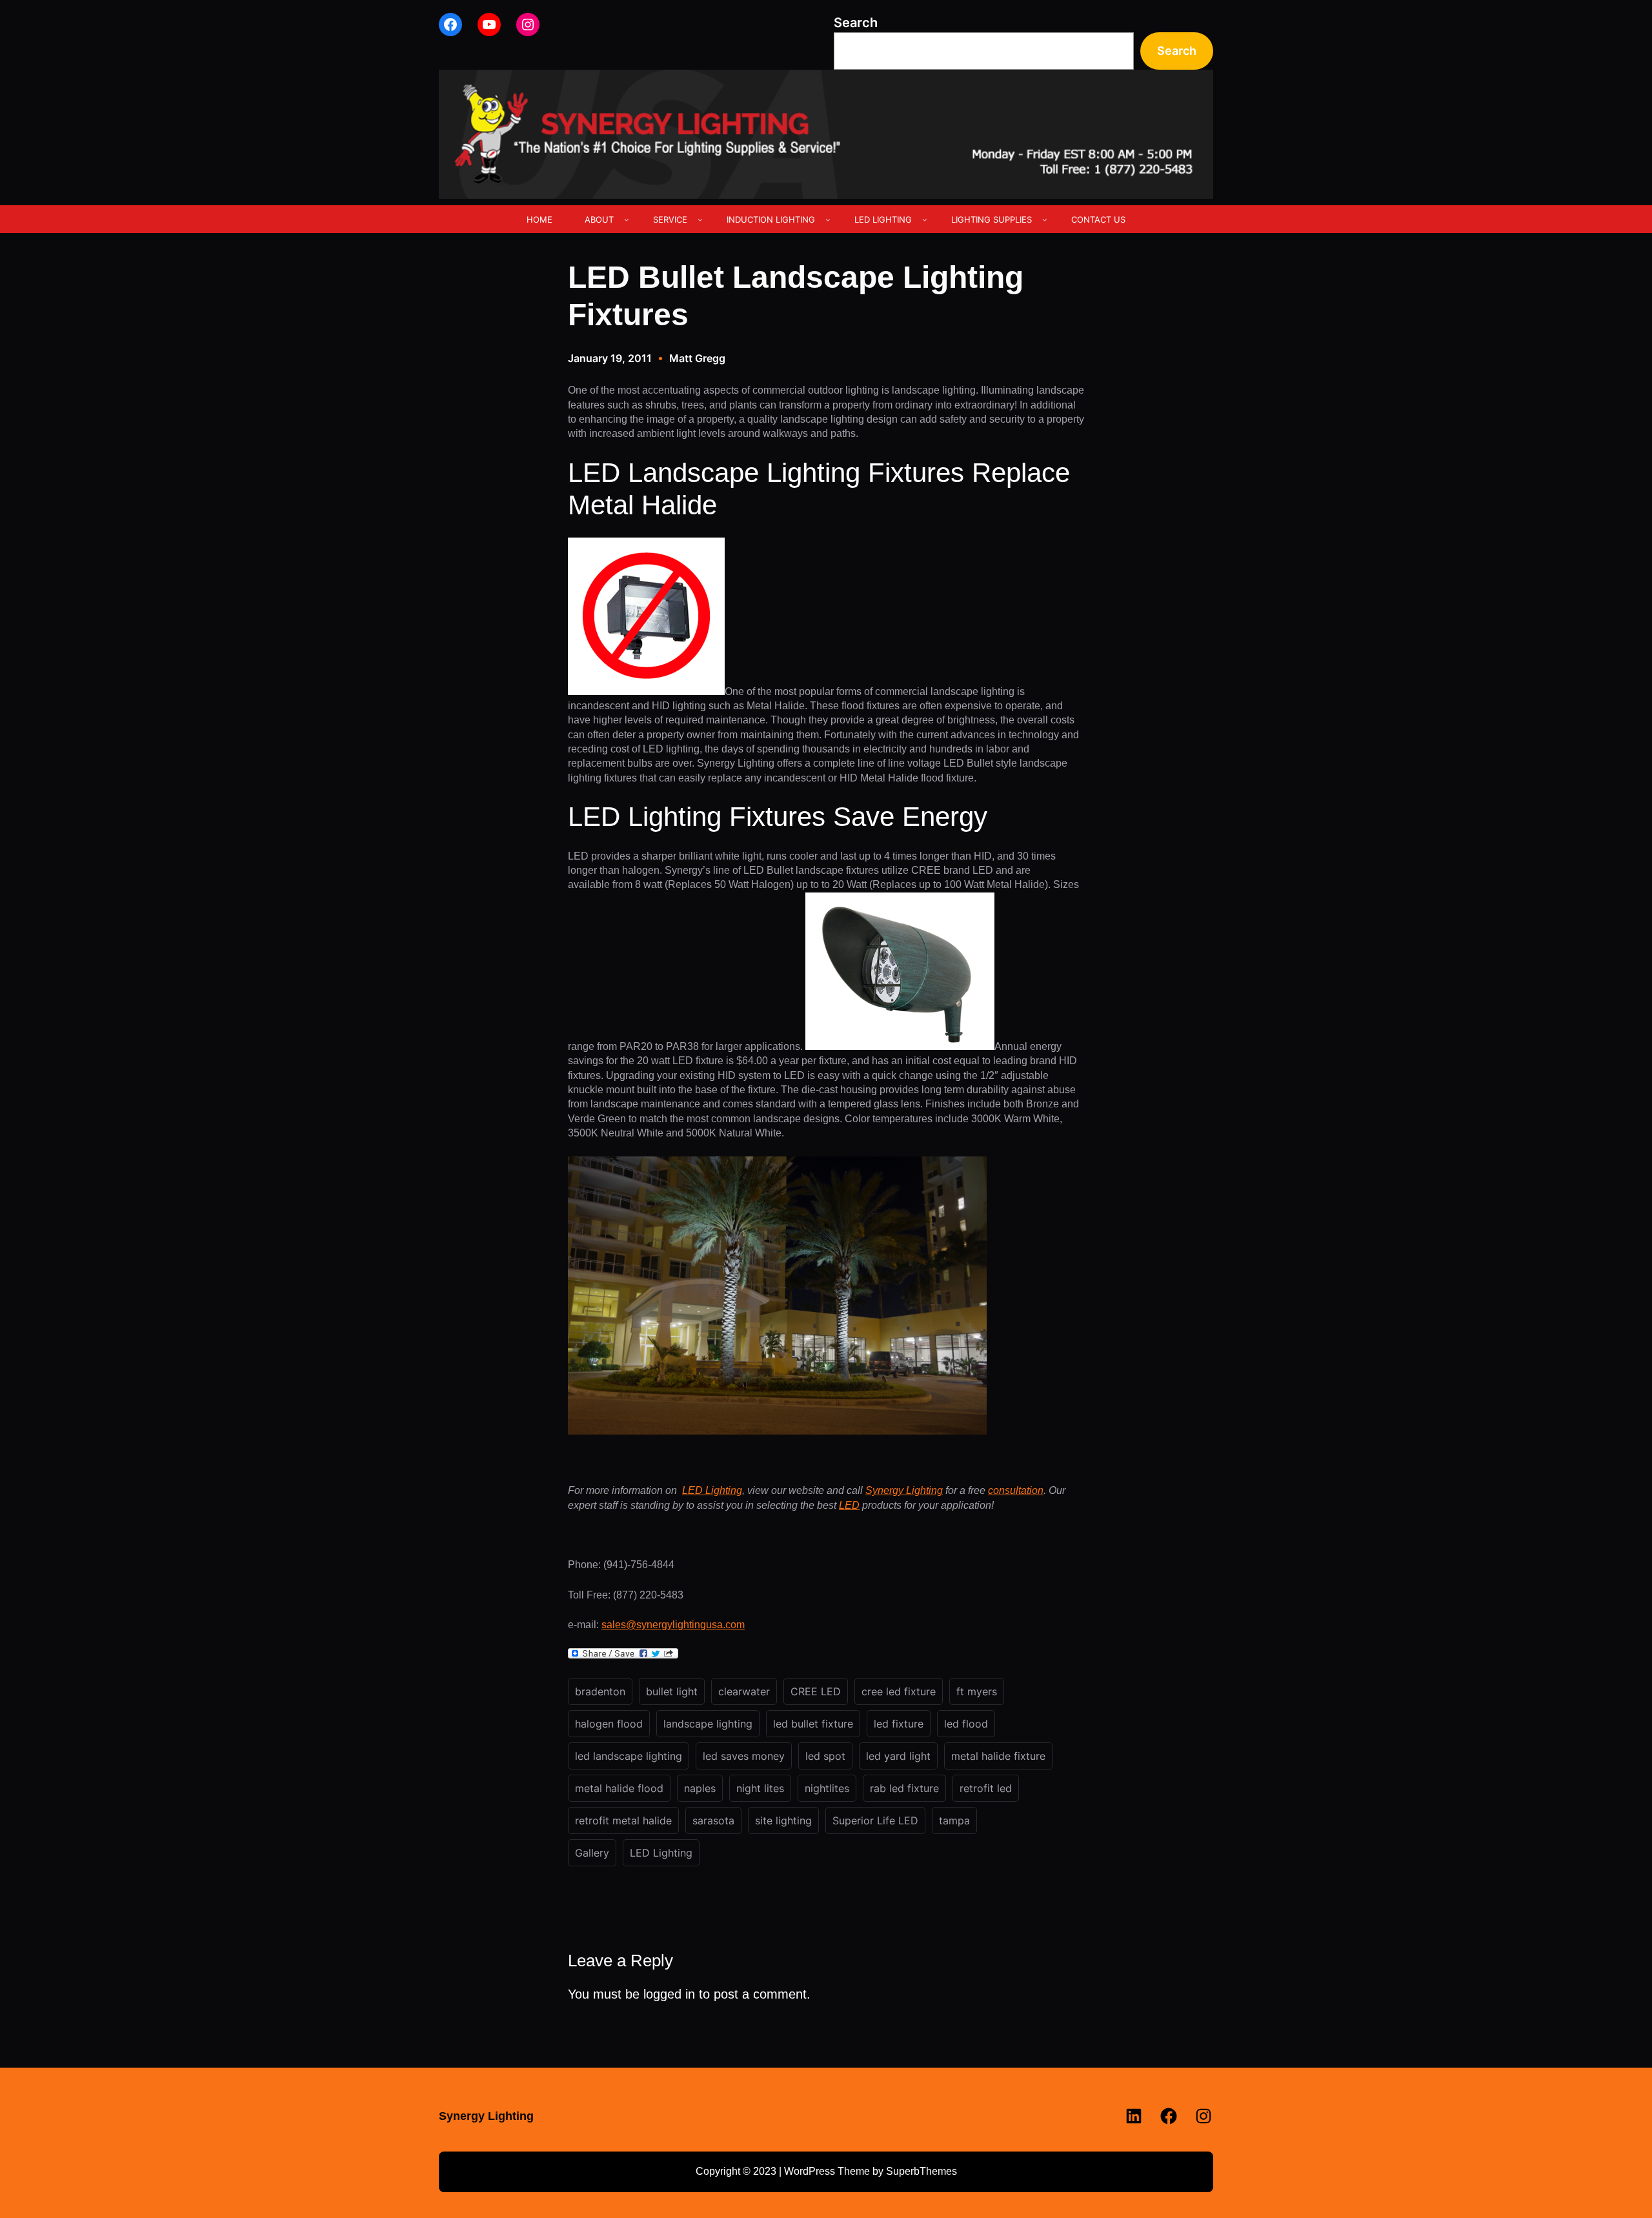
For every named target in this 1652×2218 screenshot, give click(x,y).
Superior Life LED (875, 1820)
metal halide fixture (998, 1756)
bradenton (600, 1691)
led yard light (898, 1756)
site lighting (783, 1820)
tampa (954, 1820)
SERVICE (670, 219)
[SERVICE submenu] (700, 219)
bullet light (672, 1691)
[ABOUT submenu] (627, 219)
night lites (760, 1788)
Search (856, 23)
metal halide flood (619, 1788)
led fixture (899, 1724)
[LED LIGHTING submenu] (925, 219)
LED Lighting (712, 1490)
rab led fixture (904, 1788)
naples (700, 1788)
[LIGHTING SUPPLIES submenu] (1045, 219)
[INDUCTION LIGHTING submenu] (828, 219)
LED (849, 1505)
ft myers (977, 1691)
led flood (966, 1724)
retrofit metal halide (623, 1820)
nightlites (827, 1788)
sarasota (713, 1820)
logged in (669, 1994)
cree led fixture (899, 1691)
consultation (1016, 1490)
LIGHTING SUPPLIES (992, 219)
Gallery (592, 1853)
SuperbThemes (922, 2171)
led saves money (744, 1756)
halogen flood (609, 1724)
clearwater (744, 1691)
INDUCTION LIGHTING (771, 219)
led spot (825, 1756)
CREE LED (816, 1691)
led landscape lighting (629, 1756)
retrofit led (986, 1788)
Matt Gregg (697, 358)
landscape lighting (708, 1724)
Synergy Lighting (904, 1490)
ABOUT (599, 219)
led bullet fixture (813, 1724)
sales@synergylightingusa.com (673, 1625)
